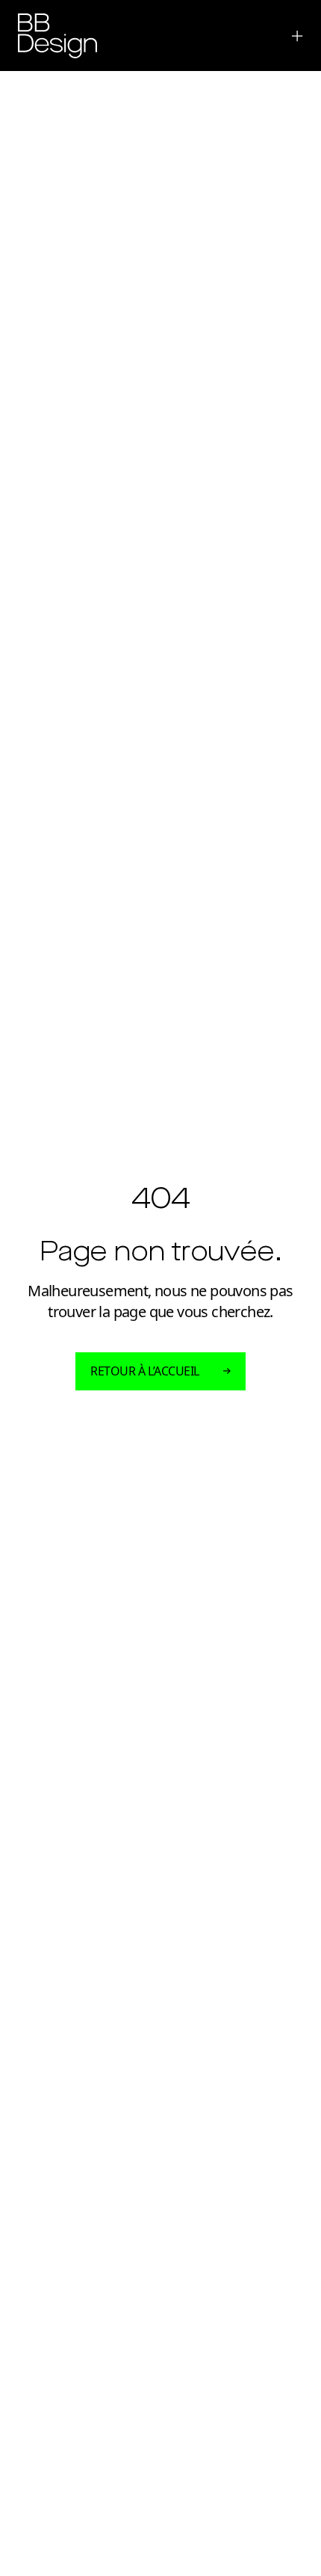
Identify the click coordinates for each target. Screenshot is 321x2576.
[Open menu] (294, 36)
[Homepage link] (57, 36)
